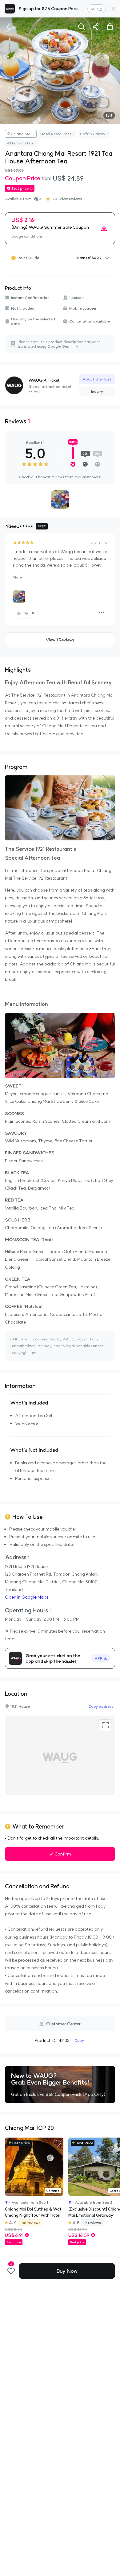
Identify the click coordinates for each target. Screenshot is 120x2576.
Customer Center (63, 2024)
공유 (96, 27)
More (17, 577)
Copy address (101, 1706)
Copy (79, 2040)
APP (94, 9)
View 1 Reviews (60, 640)
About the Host (97, 379)
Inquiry (97, 391)
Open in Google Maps (27, 1597)
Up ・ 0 (29, 613)
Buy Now (67, 2271)
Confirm (63, 1854)
